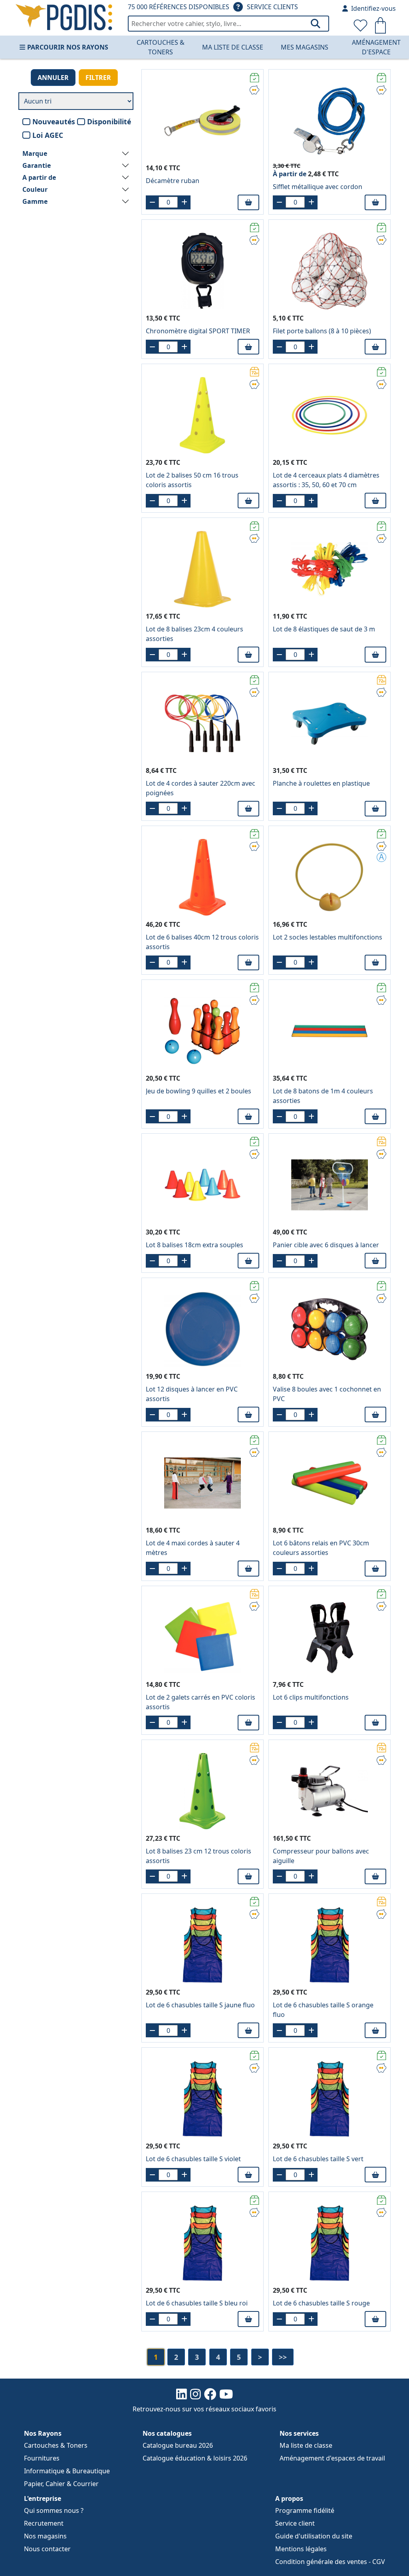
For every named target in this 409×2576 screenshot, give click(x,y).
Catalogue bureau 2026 (178, 2445)
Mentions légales (301, 2549)
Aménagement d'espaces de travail (332, 2458)
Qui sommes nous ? (54, 2510)
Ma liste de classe (233, 47)
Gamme (35, 201)
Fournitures (42, 2458)
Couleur (35, 189)
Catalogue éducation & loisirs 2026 (195, 2458)
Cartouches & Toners (161, 47)
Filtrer (98, 78)
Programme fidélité (305, 2510)
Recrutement (44, 2523)
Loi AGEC (48, 135)
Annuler (53, 78)
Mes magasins (305, 47)
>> (283, 2357)
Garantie (37, 165)
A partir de (39, 177)
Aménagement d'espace (376, 47)
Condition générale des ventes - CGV (330, 2562)
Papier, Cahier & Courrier (61, 2484)
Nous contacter (47, 2549)
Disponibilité (109, 121)
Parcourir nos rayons (68, 47)
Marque (35, 153)
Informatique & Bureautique (67, 2471)
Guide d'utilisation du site (314, 2536)
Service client (295, 2523)
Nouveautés (54, 121)
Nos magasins (45, 2536)
